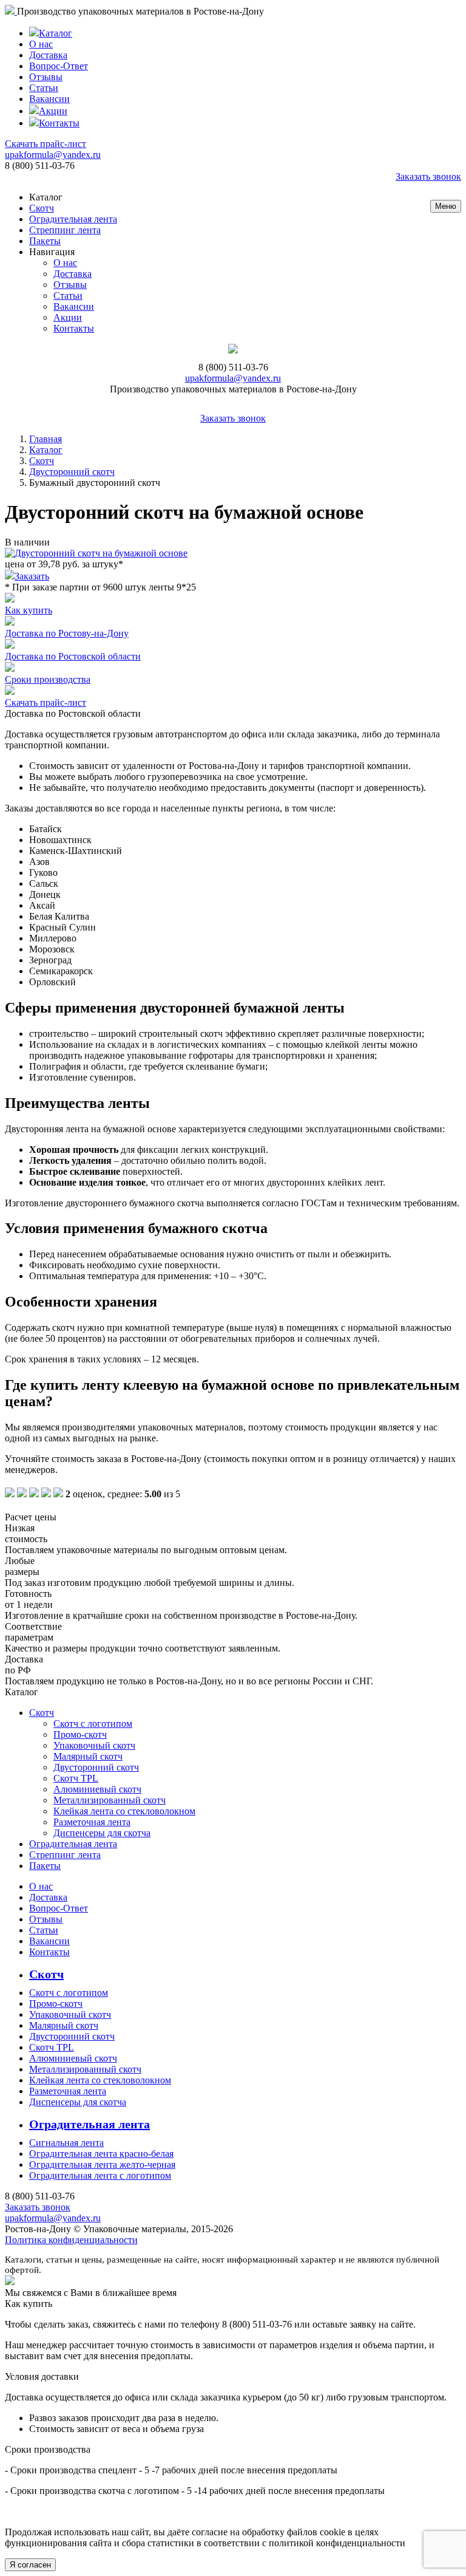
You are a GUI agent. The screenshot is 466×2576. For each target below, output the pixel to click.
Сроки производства (48, 679)
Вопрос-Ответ (59, 66)
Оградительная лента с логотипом (100, 2175)
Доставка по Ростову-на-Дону (67, 633)
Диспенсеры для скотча (102, 1833)
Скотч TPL (76, 1778)
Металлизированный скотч (110, 1800)
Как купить (29, 610)
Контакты (59, 123)
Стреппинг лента (65, 230)
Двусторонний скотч (72, 472)
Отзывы (46, 77)
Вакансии (49, 99)
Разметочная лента (92, 1822)
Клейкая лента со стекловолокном (124, 1811)
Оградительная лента (73, 219)
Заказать (32, 576)
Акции (53, 111)
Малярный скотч (88, 1756)
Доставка (48, 55)
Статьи (44, 88)
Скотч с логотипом (93, 1724)
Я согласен (30, 2565)
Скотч (42, 208)
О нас (41, 44)
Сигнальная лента (66, 2143)
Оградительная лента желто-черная (102, 2164)
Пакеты (45, 241)
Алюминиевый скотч (97, 1789)
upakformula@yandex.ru (53, 155)
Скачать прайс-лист (46, 144)
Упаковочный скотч (94, 1745)
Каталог (56, 33)
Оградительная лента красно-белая (101, 2154)
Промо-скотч (80, 1734)
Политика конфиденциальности (71, 2240)
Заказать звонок (428, 176)
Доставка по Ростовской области (73, 656)
